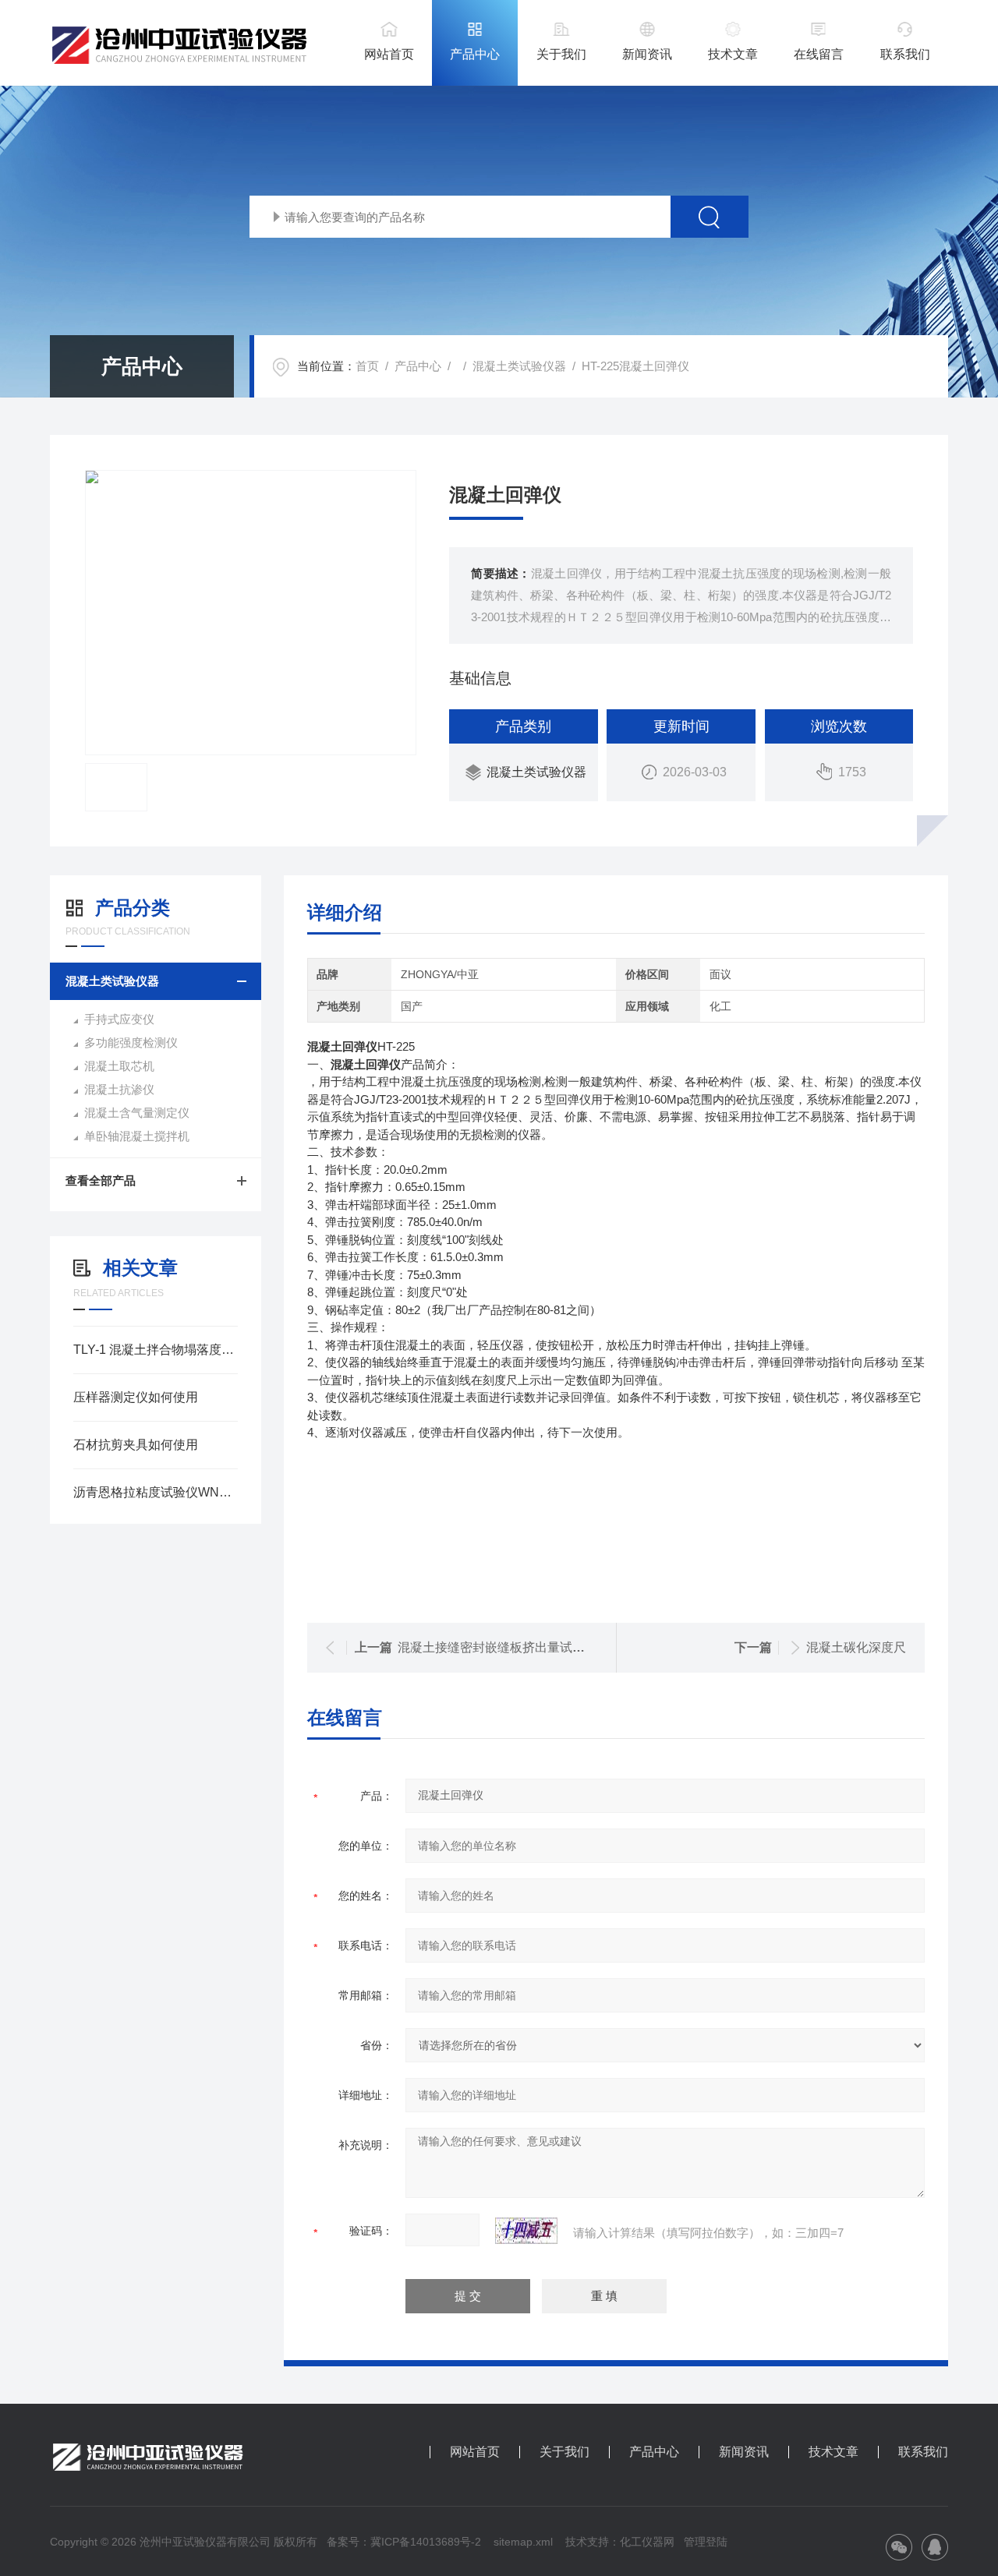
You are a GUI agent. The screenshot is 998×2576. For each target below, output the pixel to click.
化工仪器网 (647, 2542)
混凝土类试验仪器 (519, 366)
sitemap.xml (523, 2542)
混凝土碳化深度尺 (856, 1647)
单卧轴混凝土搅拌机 (137, 1136)
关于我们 (561, 54)
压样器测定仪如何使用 (136, 1397)
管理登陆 (706, 2542)
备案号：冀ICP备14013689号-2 (404, 2542)
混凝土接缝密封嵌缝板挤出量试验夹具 (504, 1647)
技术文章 (733, 54)
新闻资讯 (647, 54)
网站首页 (389, 54)
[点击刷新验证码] (526, 2231)
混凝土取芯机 (119, 1066)
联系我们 (905, 54)
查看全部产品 (101, 1180)
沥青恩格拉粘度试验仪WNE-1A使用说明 (156, 1492)
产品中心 (475, 54)
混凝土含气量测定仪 (137, 1113)
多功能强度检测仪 (131, 1042)
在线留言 (819, 54)
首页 (367, 366)
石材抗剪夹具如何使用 (136, 1445)
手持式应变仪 (119, 1019)
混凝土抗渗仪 (119, 1089)
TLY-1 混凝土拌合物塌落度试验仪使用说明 (156, 1350)
